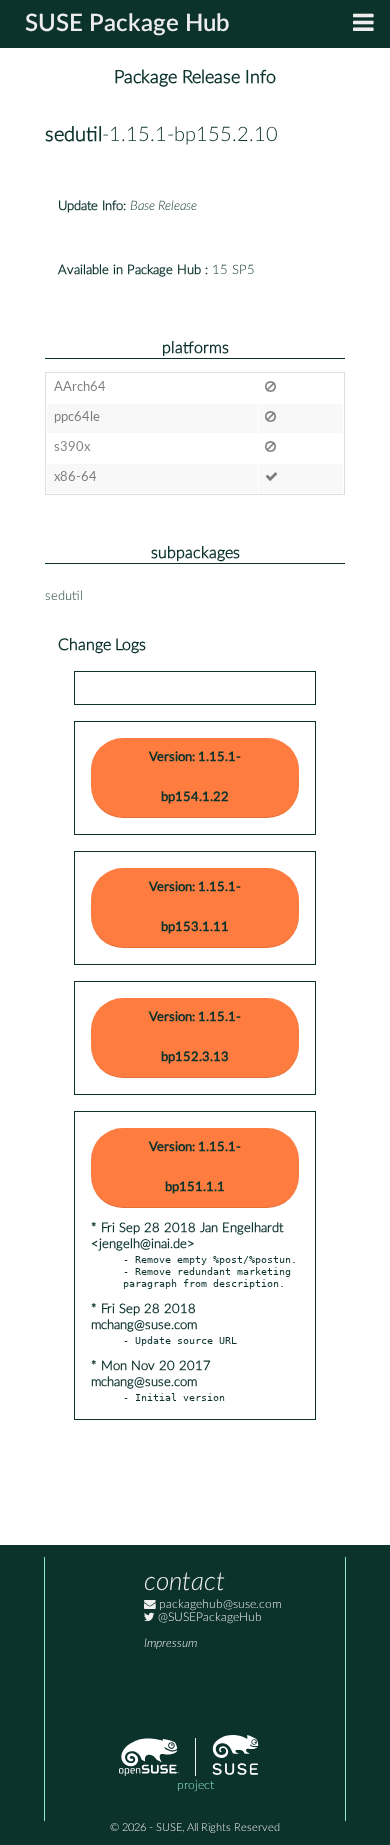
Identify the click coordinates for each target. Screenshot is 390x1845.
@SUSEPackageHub (208, 1617)
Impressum (170, 1643)
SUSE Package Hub (127, 24)
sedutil (73, 135)
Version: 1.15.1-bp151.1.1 (195, 1167)
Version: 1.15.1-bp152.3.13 (195, 1037)
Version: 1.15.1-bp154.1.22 (195, 777)
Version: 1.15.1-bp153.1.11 (195, 907)
